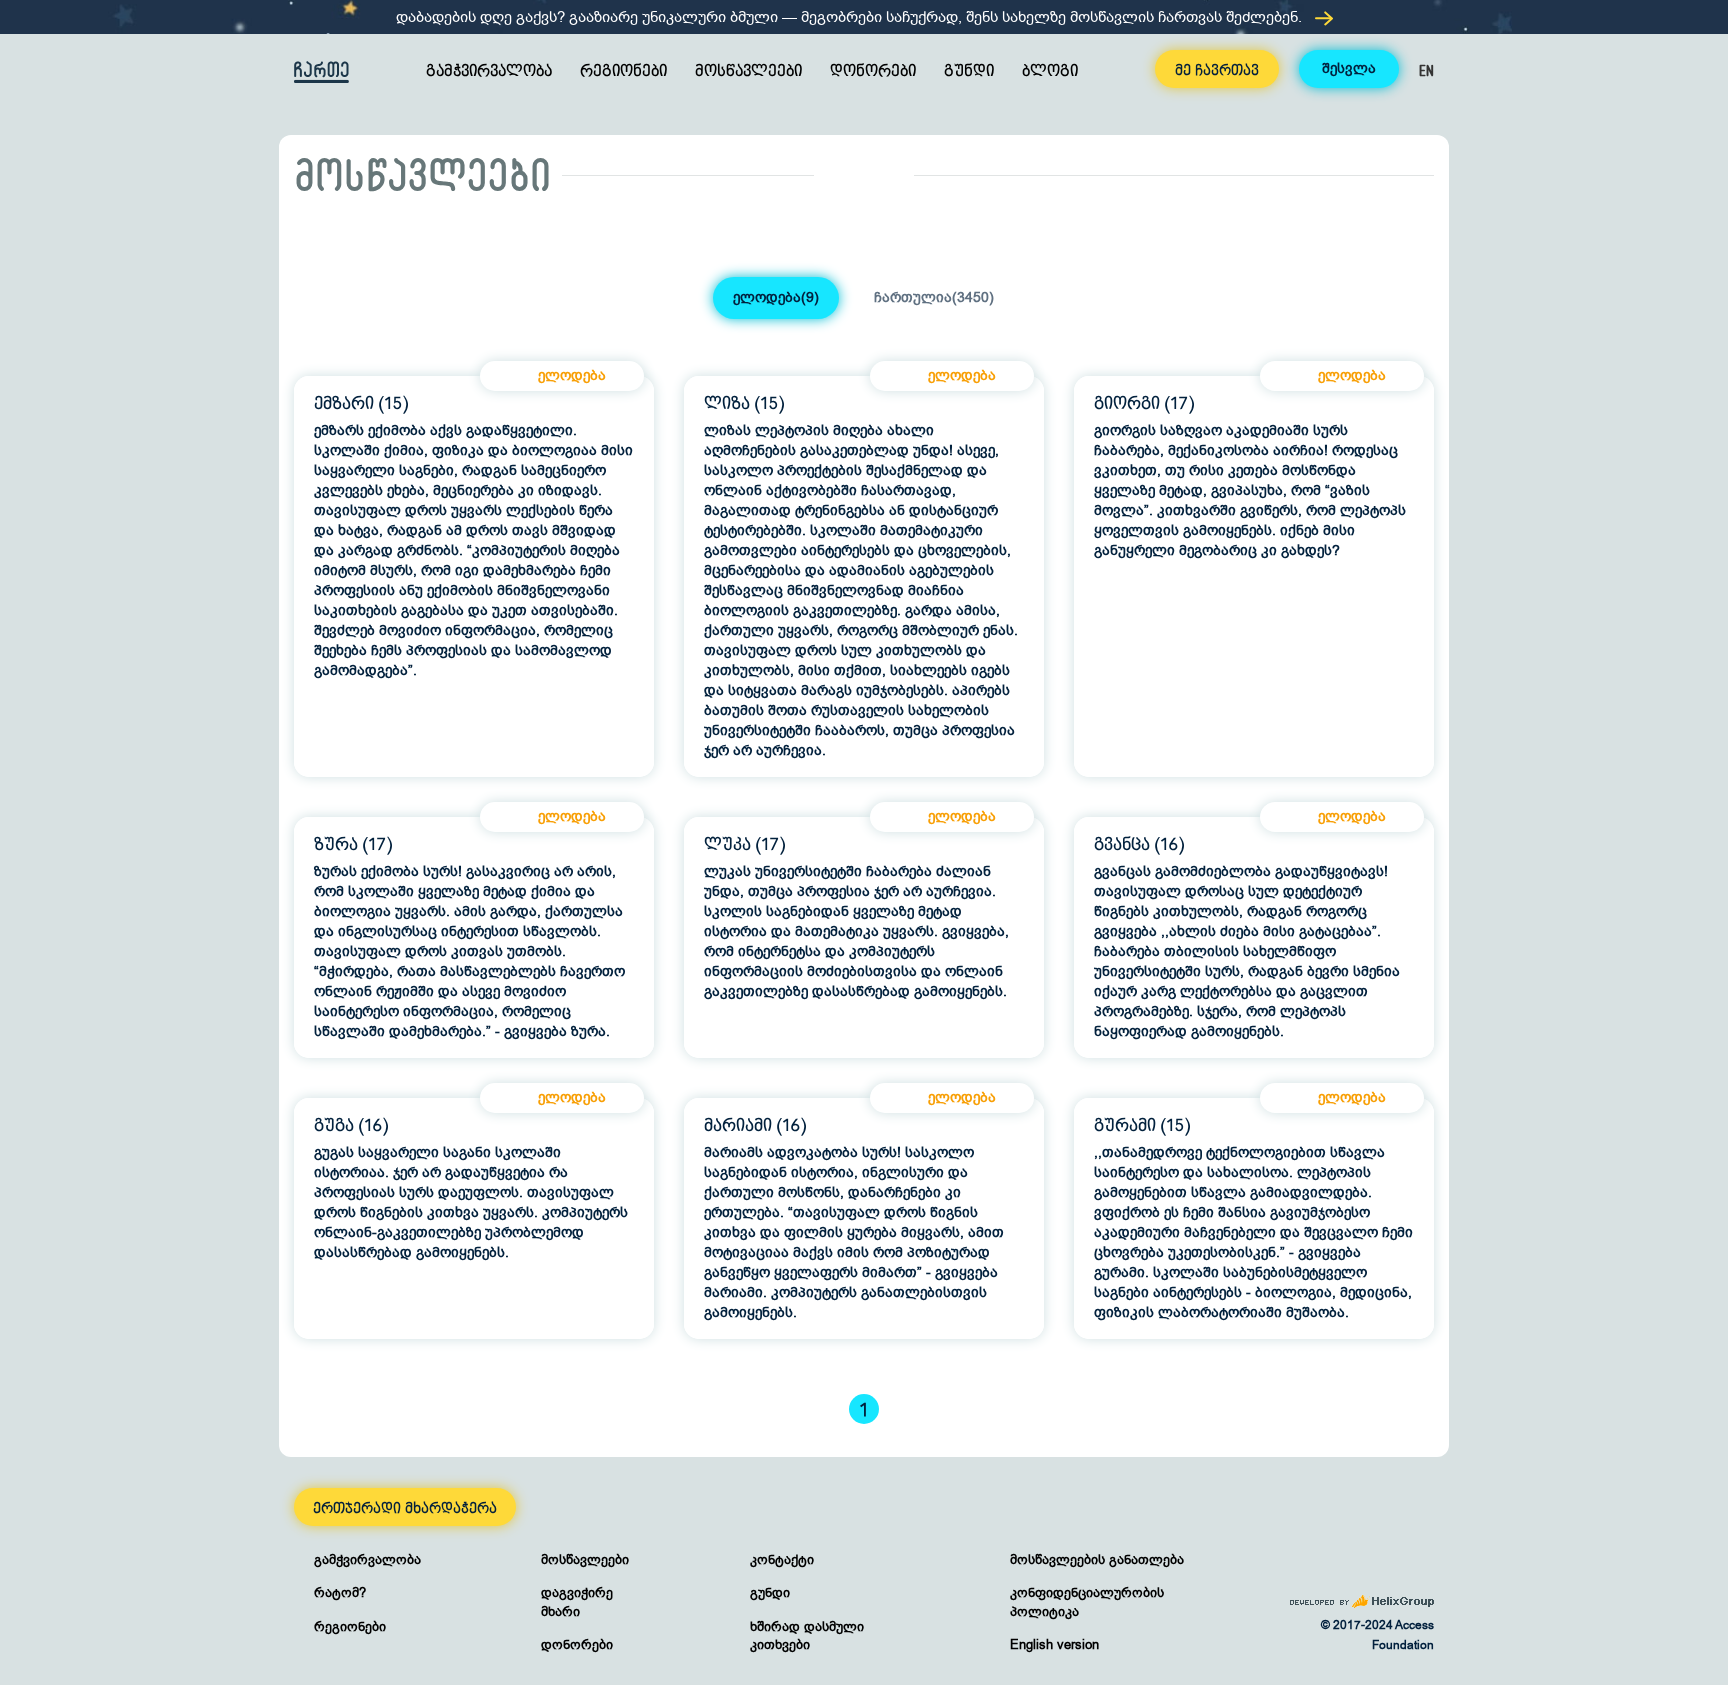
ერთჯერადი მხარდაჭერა (405, 1508)
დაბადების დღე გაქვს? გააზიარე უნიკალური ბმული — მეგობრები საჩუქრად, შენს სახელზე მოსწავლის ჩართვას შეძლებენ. (851, 17)
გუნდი (969, 71)
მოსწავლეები (748, 71)
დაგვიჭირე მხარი (577, 1602)
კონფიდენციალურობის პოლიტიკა (1087, 1602)
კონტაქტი (782, 1559)
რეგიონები (623, 71)
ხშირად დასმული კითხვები (807, 1636)
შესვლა (1349, 68)
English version (1054, 1644)
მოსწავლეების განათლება (1097, 1559)
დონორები (873, 71)
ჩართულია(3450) (934, 297)
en (1426, 70)
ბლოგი (1050, 71)
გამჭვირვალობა (489, 71)
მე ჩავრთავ (1217, 70)
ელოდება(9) (776, 297)
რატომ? (340, 1592)
